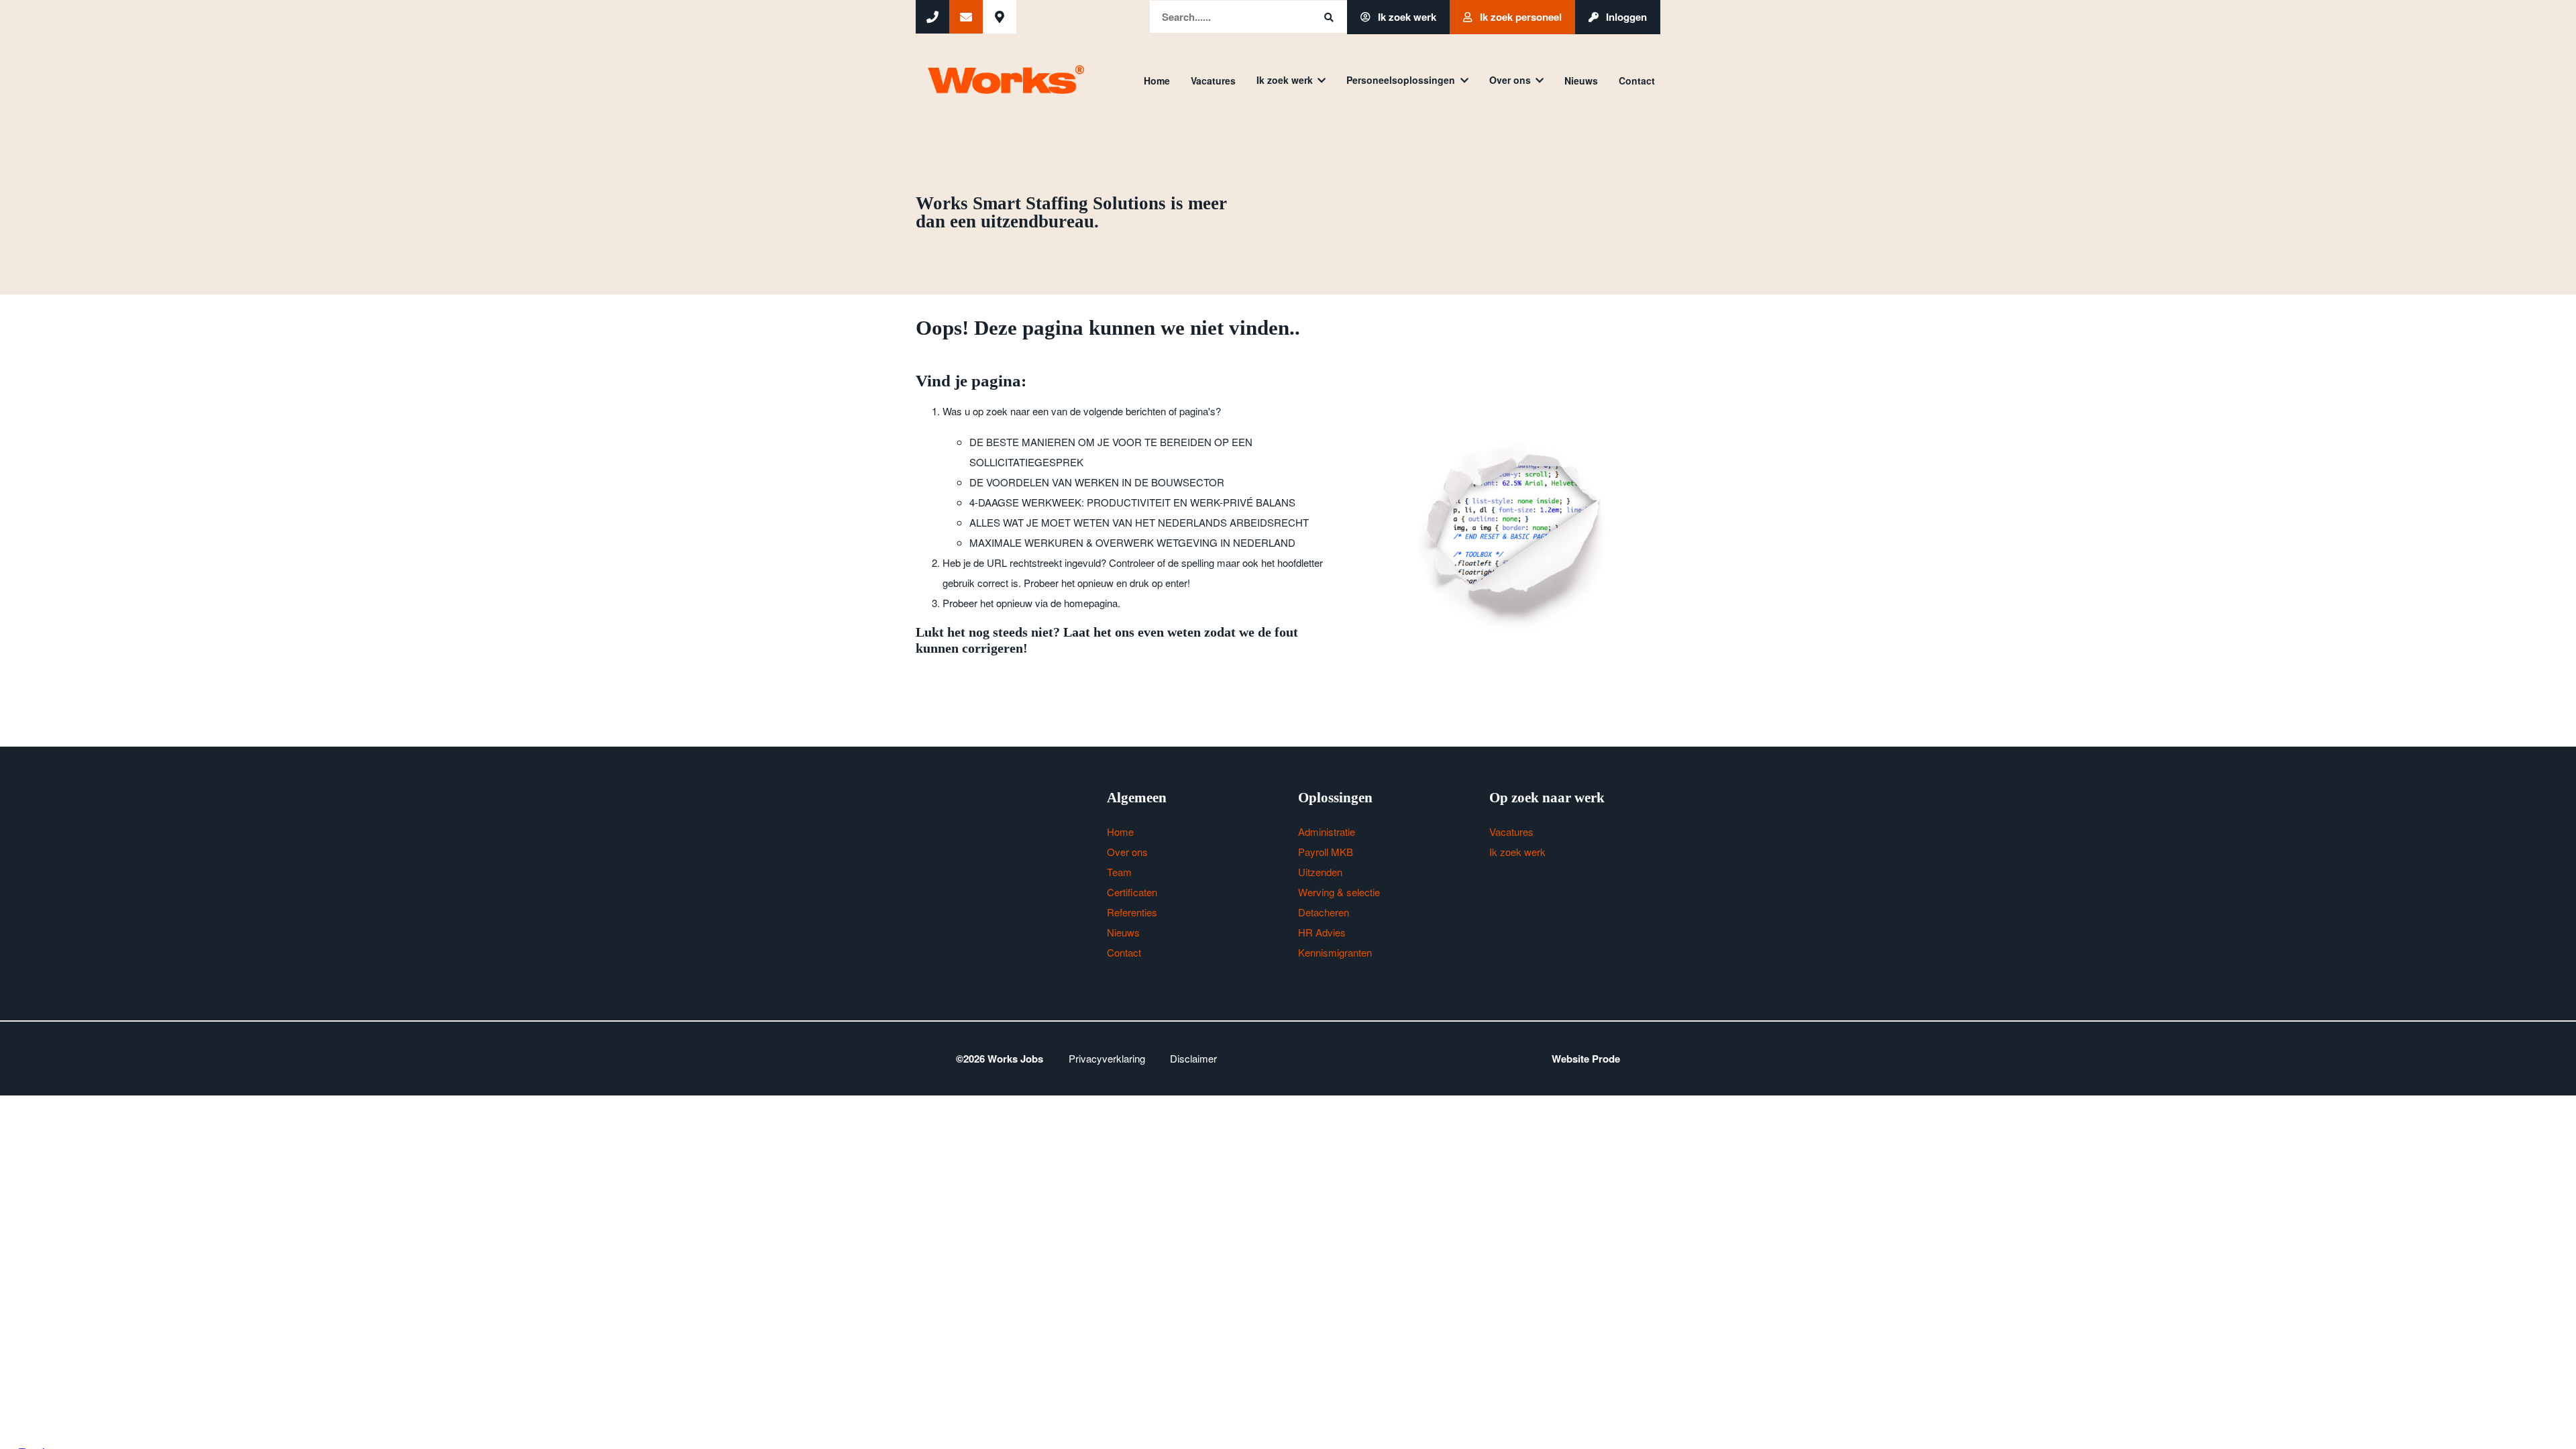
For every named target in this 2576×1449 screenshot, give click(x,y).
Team (1119, 872)
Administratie (1327, 831)
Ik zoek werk (1406, 17)
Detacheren (1324, 912)
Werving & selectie (1339, 892)
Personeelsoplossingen (1401, 80)
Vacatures (1213, 80)
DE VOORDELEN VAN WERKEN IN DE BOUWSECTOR (1097, 482)
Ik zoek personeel (1519, 17)
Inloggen (1625, 17)
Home (1157, 80)
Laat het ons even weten (1132, 632)
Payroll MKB (1326, 852)
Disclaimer (1193, 1058)
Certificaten (1132, 892)
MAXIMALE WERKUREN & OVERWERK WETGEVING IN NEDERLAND (1132, 542)
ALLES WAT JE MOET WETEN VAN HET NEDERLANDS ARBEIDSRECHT (1139, 522)
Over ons (1510, 80)
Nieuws (1581, 80)
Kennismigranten (1335, 952)
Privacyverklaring (1107, 1058)
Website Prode (1586, 1059)
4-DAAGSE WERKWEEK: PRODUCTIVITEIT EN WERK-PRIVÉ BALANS (1132, 502)
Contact (1637, 80)
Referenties (1132, 912)
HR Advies (1322, 932)
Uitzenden (1320, 872)
